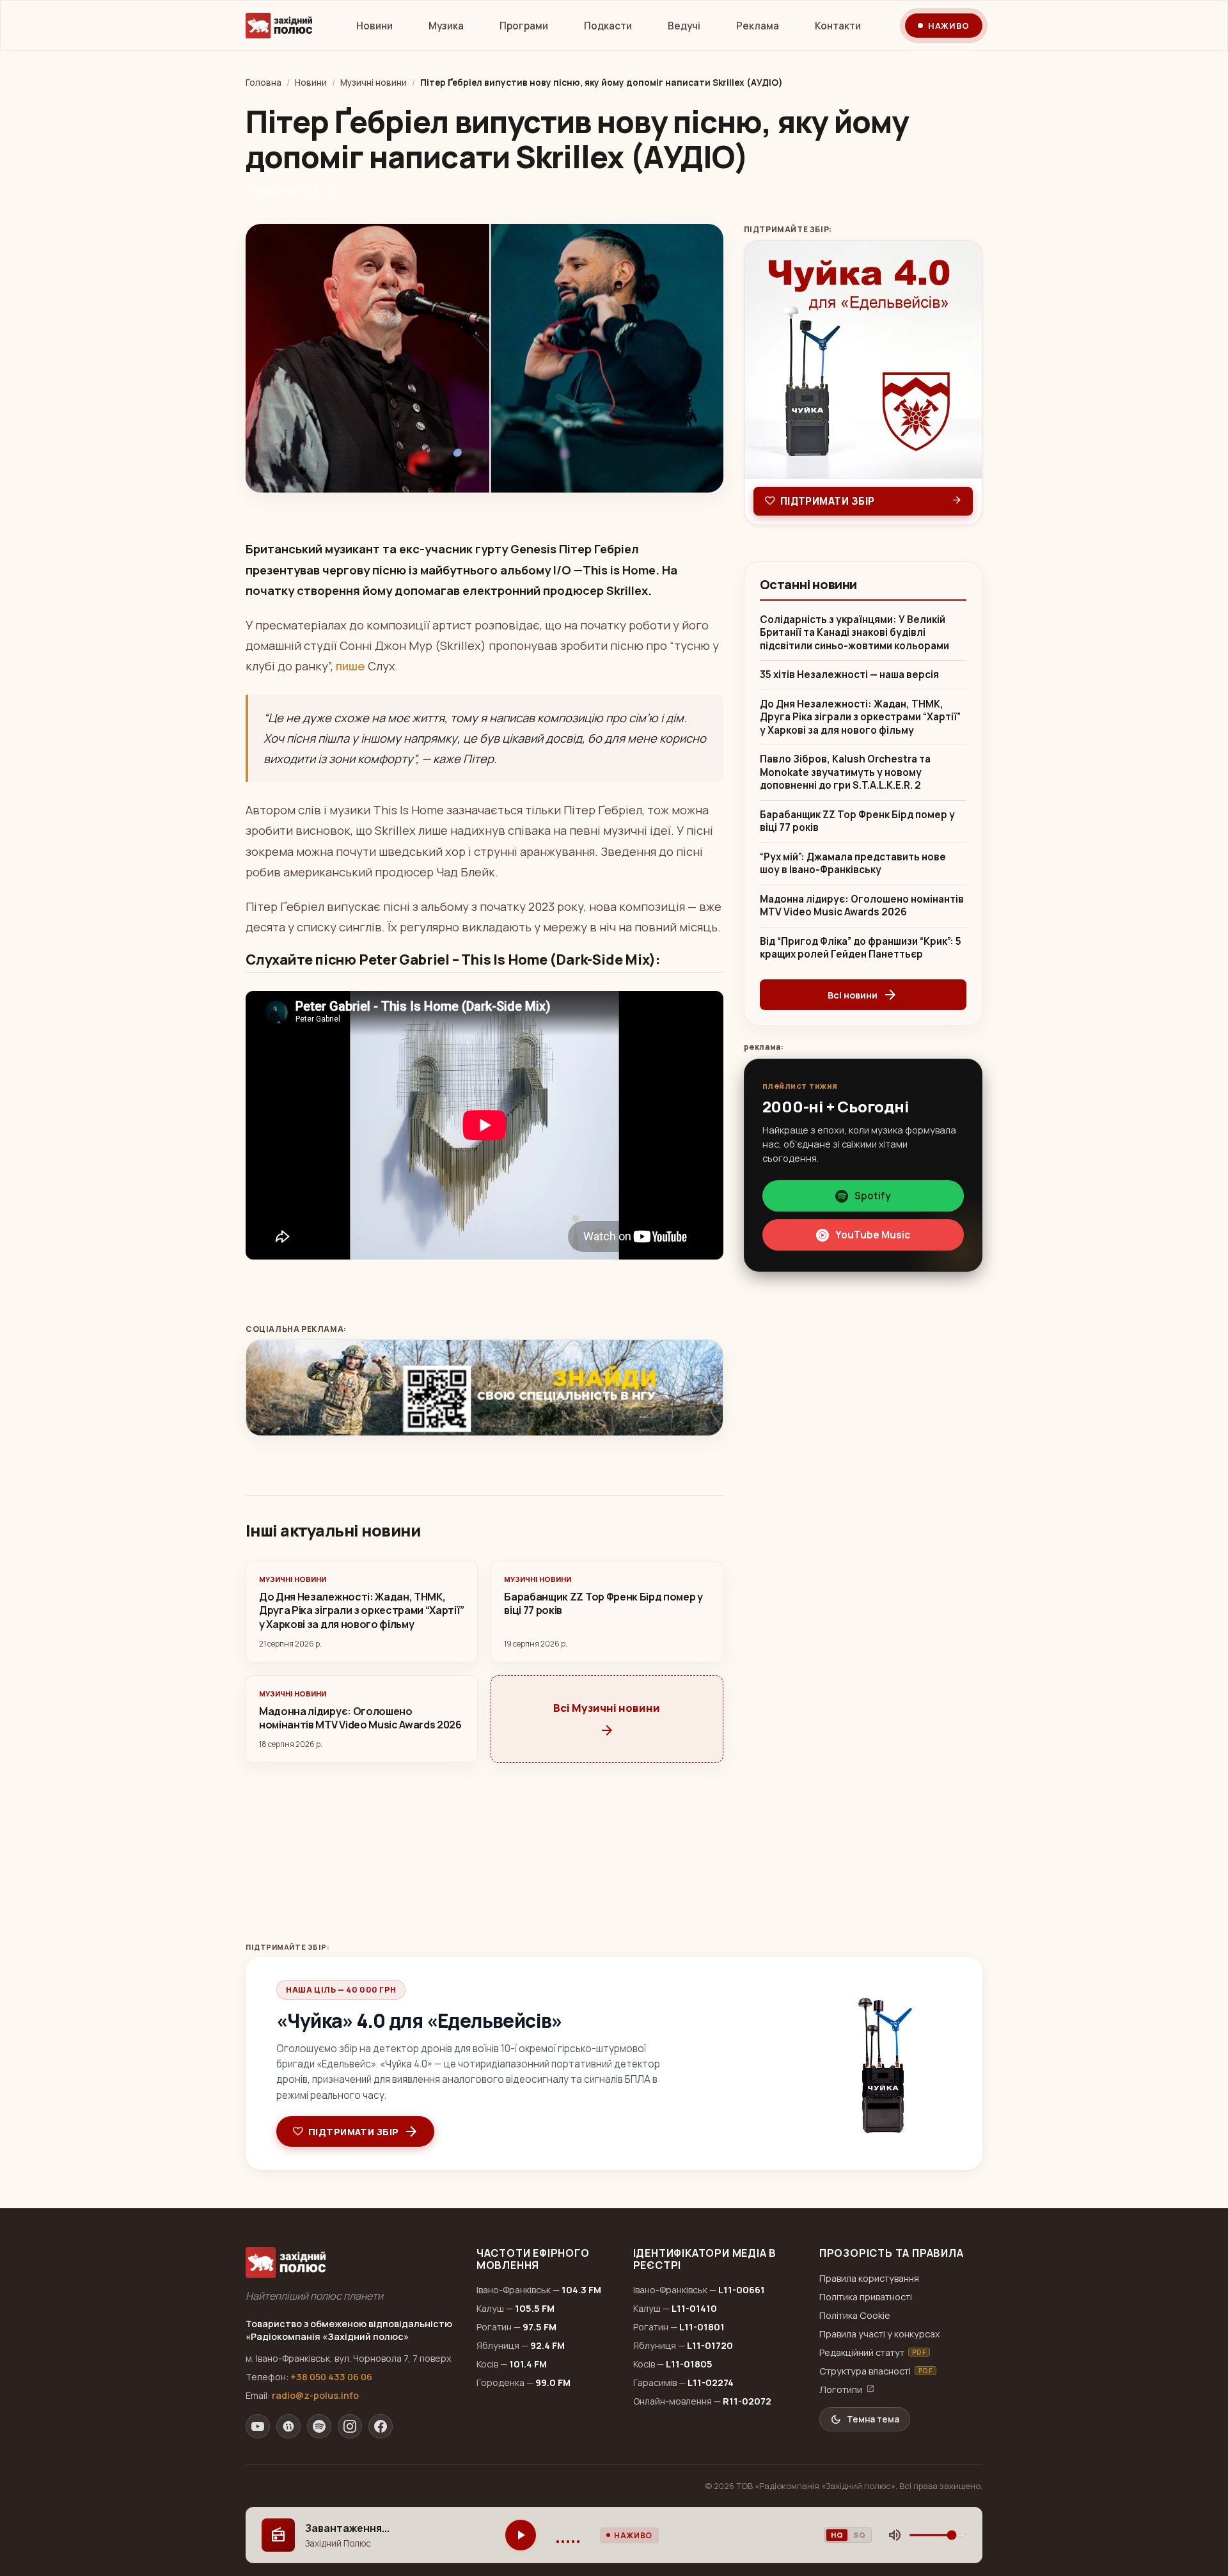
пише (350, 666)
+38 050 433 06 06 (331, 2377)
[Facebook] (381, 2426)
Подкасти (608, 26)
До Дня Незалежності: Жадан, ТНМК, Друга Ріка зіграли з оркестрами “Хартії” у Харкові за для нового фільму (860, 717)
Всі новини (863, 995)
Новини (374, 26)
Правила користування (869, 2278)
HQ (837, 2535)
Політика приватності (866, 2297)
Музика (446, 26)
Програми (524, 26)
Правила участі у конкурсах (880, 2334)
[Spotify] (319, 2426)
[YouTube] (258, 2426)
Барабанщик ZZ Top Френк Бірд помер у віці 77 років (857, 822)
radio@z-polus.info (315, 2395)
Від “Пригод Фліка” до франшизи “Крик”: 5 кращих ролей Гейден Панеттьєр (861, 948)
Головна (264, 83)
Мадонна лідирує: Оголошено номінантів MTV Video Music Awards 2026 (862, 906)
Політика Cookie (855, 2315)
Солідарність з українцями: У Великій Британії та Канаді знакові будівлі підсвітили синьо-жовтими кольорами (854, 633)
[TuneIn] (288, 2426)
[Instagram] (350, 2426)
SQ (859, 2535)
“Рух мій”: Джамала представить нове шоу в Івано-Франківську (853, 864)
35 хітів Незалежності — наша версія (849, 675)
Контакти (838, 26)
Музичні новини (374, 83)
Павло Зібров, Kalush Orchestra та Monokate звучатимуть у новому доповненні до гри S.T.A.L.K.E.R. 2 (845, 772)
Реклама (758, 26)
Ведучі (684, 26)
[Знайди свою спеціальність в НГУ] (484, 1388)
